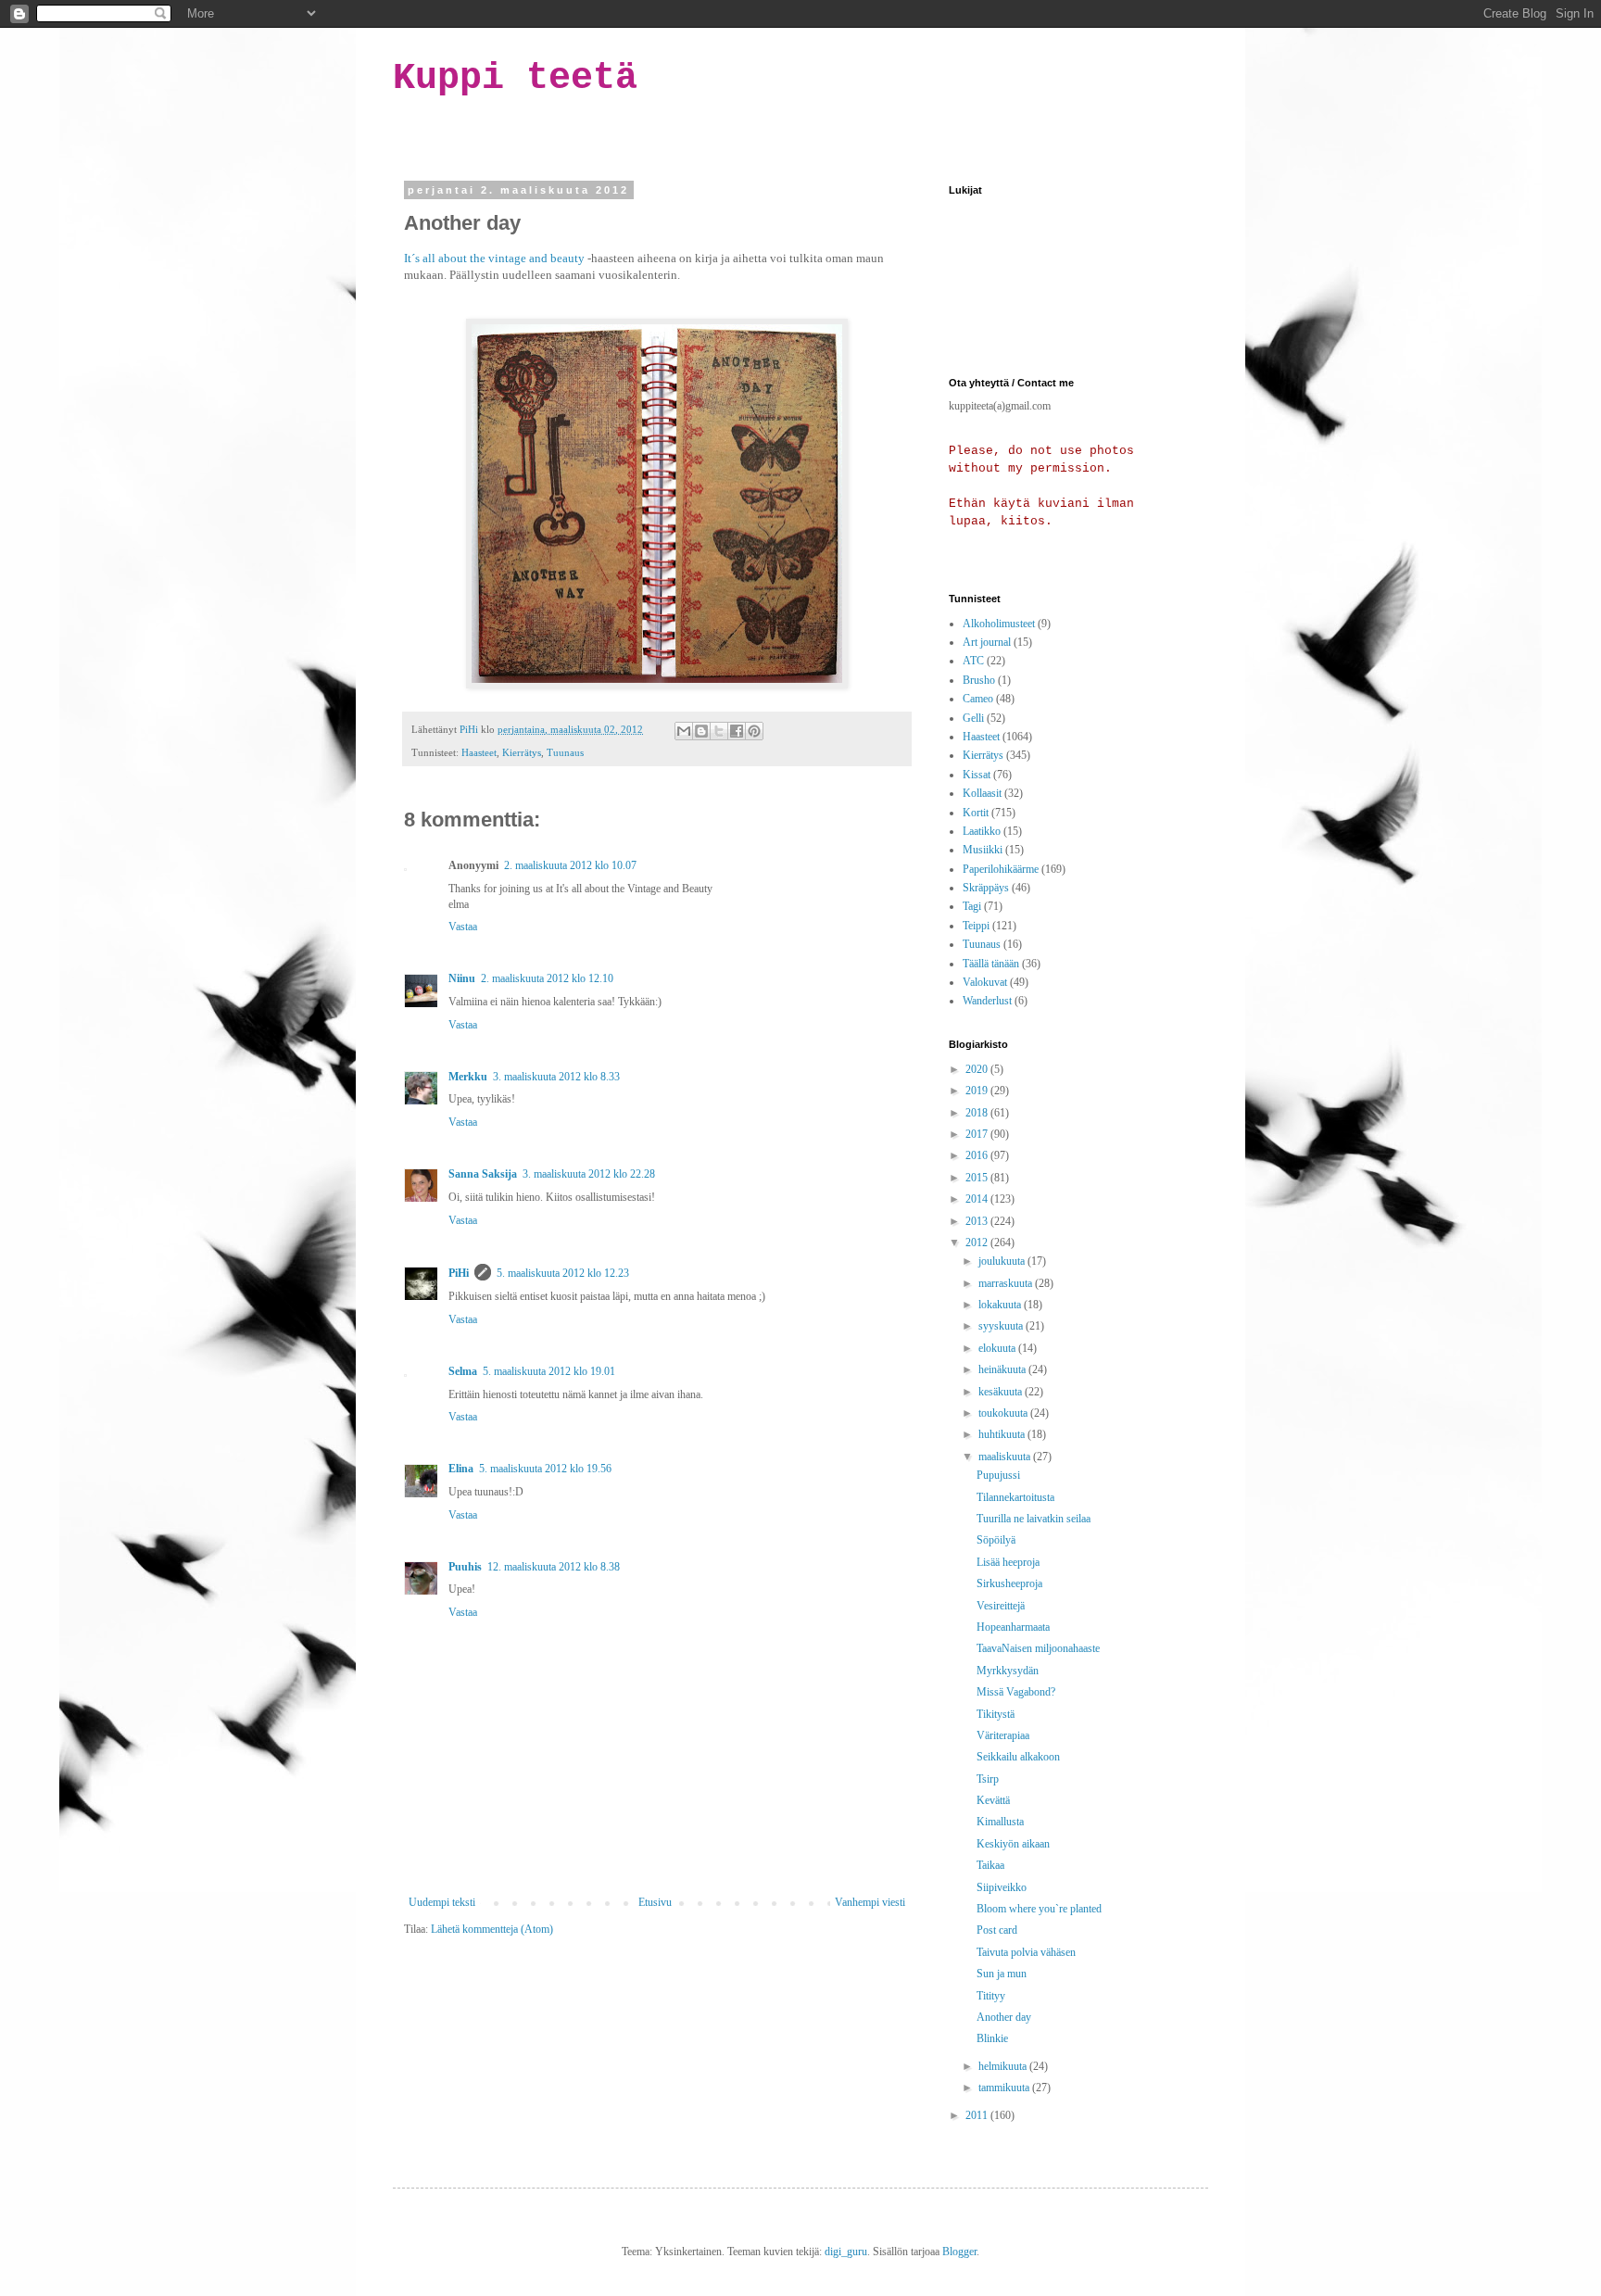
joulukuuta (1003, 1261)
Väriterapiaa (1003, 1735)
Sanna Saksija (483, 1174)
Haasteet (479, 752)
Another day (1004, 2017)
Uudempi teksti (442, 1902)
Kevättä (993, 1800)
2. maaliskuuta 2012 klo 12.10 (547, 978)
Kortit (976, 813)
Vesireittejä (1001, 1606)
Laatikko (982, 831)
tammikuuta (1005, 2088)
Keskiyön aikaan (1013, 1844)
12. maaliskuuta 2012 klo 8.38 (554, 1567)
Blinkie (992, 2038)
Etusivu (655, 1902)
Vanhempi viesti (870, 1902)
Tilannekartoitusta (1015, 1497)
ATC (973, 661)
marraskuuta (1007, 1283)
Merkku (468, 1077)
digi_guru (846, 2252)
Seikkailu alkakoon (1018, 1757)
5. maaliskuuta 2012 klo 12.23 (563, 1273)
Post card (997, 1930)
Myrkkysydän (1008, 1671)
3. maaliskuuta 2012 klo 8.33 (556, 1077)
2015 (978, 1178)
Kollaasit (982, 793)
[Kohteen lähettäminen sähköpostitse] (684, 731)
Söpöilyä (996, 1540)
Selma (463, 1371)
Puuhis (465, 1567)
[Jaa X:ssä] (719, 731)
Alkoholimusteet (999, 624)
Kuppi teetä (515, 78)
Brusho (979, 680)
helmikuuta (1004, 2066)
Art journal (987, 642)
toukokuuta (1004, 1413)
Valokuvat (985, 982)
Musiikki (983, 850)
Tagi (972, 906)
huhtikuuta (1003, 1434)
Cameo (978, 699)
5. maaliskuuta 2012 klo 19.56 (545, 1469)
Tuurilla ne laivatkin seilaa (1034, 1519)
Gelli (973, 718)
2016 (978, 1155)
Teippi (976, 926)
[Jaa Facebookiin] (737, 731)
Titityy (991, 1996)
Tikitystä (996, 1714)
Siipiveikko (1002, 1887)
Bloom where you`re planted (1039, 1909)
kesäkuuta (1002, 1392)
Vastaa (463, 927)
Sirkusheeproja (1009, 1583)
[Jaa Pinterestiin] (754, 731)
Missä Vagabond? (1016, 1692)
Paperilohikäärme (1001, 869)
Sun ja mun (1002, 1974)
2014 (978, 1199)
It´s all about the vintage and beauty (494, 258)
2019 (978, 1091)
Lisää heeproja (1008, 1562)
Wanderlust (987, 1001)
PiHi (459, 1273)
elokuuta (998, 1348)
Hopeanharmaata (1013, 1627)
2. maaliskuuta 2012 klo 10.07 (570, 865)
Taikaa (990, 1865)
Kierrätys (522, 752)
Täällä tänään (991, 964)
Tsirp (988, 1779)
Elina (461, 1469)
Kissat (977, 775)
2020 (978, 1069)
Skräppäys (986, 888)
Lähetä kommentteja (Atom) (492, 1929)
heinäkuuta (1003, 1369)
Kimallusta (1000, 1822)
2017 (978, 1134)
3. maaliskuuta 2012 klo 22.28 (589, 1174)
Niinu (462, 978)
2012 (978, 1243)
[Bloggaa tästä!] (701, 731)
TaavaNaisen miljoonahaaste (1038, 1648)
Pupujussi (998, 1475)
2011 (978, 2115)
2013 (978, 1221)
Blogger (959, 2252)
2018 (978, 1113)
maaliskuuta (1006, 1457)
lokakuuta (1001, 1305)
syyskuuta (1002, 1326)
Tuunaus (565, 752)
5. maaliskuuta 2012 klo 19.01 (549, 1371)
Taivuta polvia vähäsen (1026, 1952)
